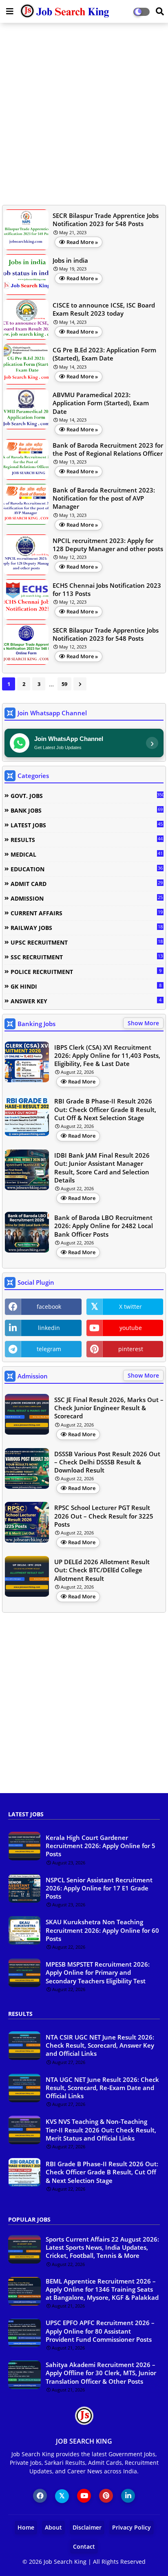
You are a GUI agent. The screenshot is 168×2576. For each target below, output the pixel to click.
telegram (49, 1349)
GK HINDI (86, 986)
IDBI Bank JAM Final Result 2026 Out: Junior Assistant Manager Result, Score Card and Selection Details (102, 1168)
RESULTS (87, 840)
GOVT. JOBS (87, 796)
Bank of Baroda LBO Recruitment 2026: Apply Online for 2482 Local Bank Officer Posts (104, 1226)
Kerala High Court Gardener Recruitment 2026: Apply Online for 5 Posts (101, 1846)
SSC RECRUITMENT (87, 957)
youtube (131, 1328)
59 (64, 684)
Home (26, 2527)
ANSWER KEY (86, 1001)
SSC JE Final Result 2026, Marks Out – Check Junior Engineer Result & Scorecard (109, 1408)
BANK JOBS (87, 810)
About (53, 2527)
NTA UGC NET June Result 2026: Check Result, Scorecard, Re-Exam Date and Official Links (102, 2088)
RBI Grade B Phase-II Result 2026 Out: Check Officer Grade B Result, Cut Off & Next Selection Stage (105, 1109)
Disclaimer (87, 2527)
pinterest (131, 1349)
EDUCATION (87, 869)
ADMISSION (87, 898)
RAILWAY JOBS (87, 928)
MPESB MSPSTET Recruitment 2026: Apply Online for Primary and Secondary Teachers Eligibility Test (98, 1973)
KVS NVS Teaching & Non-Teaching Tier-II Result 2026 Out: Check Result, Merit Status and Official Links (101, 2130)
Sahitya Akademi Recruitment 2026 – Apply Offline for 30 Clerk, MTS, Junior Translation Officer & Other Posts (101, 2373)
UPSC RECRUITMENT (87, 942)
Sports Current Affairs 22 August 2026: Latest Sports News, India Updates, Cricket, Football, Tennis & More (102, 2247)
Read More (82, 1081)
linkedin (49, 1328)
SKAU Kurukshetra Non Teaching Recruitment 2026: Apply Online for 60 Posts (102, 1930)
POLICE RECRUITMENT (86, 971)
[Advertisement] (84, 113)
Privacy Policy (132, 2527)
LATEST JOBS (87, 825)
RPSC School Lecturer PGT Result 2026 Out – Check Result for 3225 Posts (104, 1516)
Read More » (82, 242)
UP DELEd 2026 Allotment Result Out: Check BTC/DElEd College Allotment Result (102, 1570)
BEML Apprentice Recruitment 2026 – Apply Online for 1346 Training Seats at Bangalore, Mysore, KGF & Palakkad (102, 2289)
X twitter (130, 1307)
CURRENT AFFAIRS (87, 913)
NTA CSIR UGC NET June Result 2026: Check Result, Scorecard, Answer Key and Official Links (100, 2045)
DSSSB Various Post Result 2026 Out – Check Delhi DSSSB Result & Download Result (107, 1462)
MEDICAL (87, 854)
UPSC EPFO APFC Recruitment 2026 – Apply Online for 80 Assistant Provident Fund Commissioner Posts (100, 2331)
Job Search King (65, 2562)
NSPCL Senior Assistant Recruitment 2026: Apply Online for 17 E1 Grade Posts (99, 1888)
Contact (84, 2546)
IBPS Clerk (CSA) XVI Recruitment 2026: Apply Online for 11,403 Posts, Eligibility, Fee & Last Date (107, 1056)
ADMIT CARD (87, 884)
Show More (143, 1023)
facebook (49, 1307)
